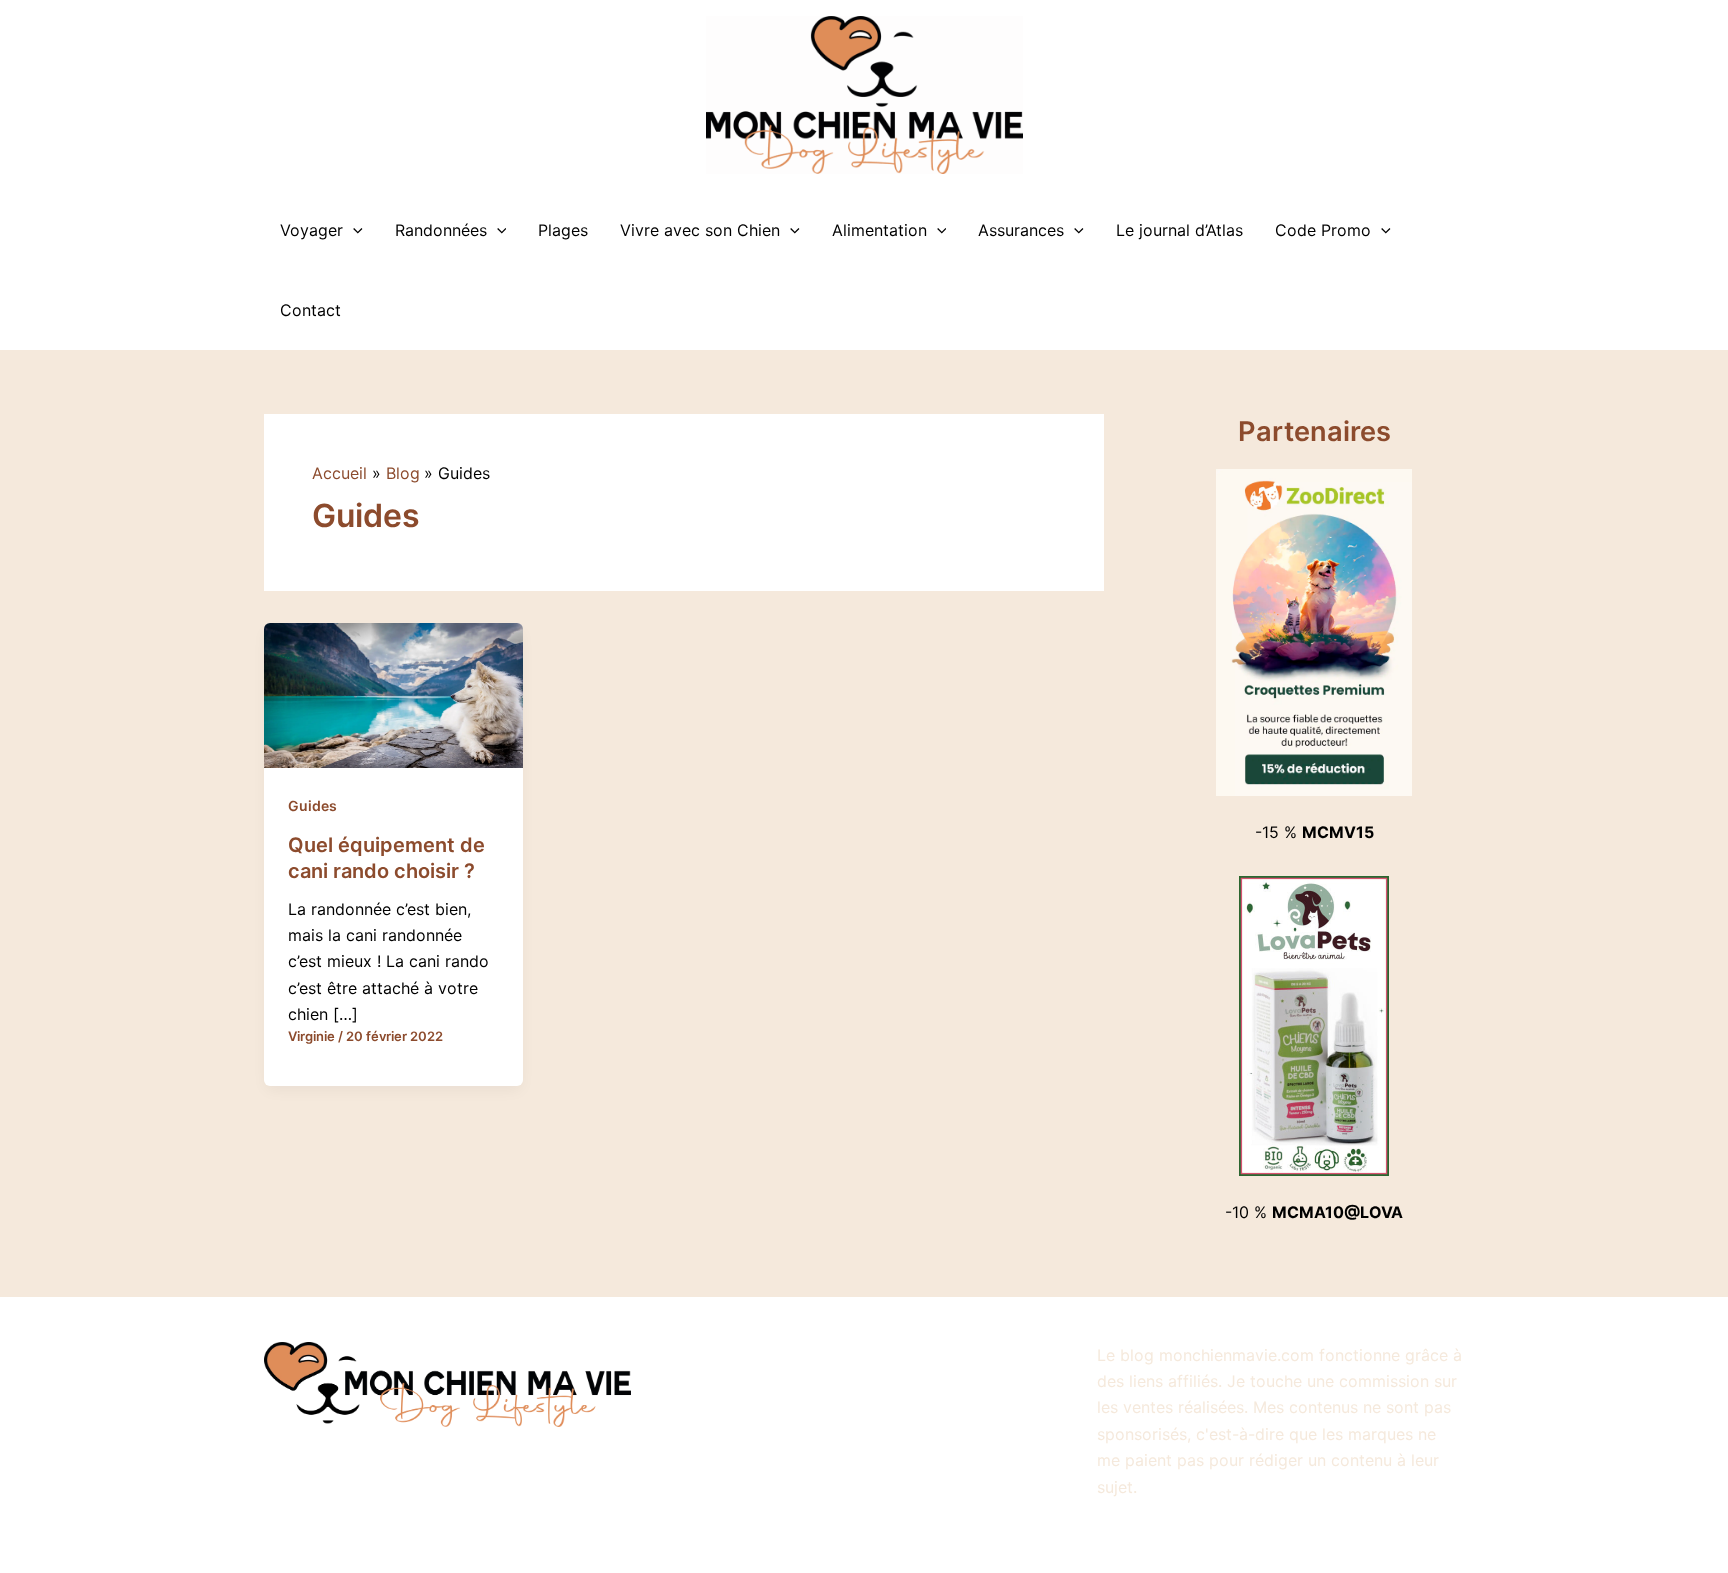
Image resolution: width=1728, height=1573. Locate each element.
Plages (563, 230)
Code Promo (1323, 230)
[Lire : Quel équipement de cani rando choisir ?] (393, 694)
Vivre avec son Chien (700, 230)
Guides (312, 805)
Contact (310, 310)
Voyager (311, 230)
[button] (353, 230)
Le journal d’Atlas (1179, 230)
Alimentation (879, 230)
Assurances (1021, 230)
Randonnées (441, 230)
